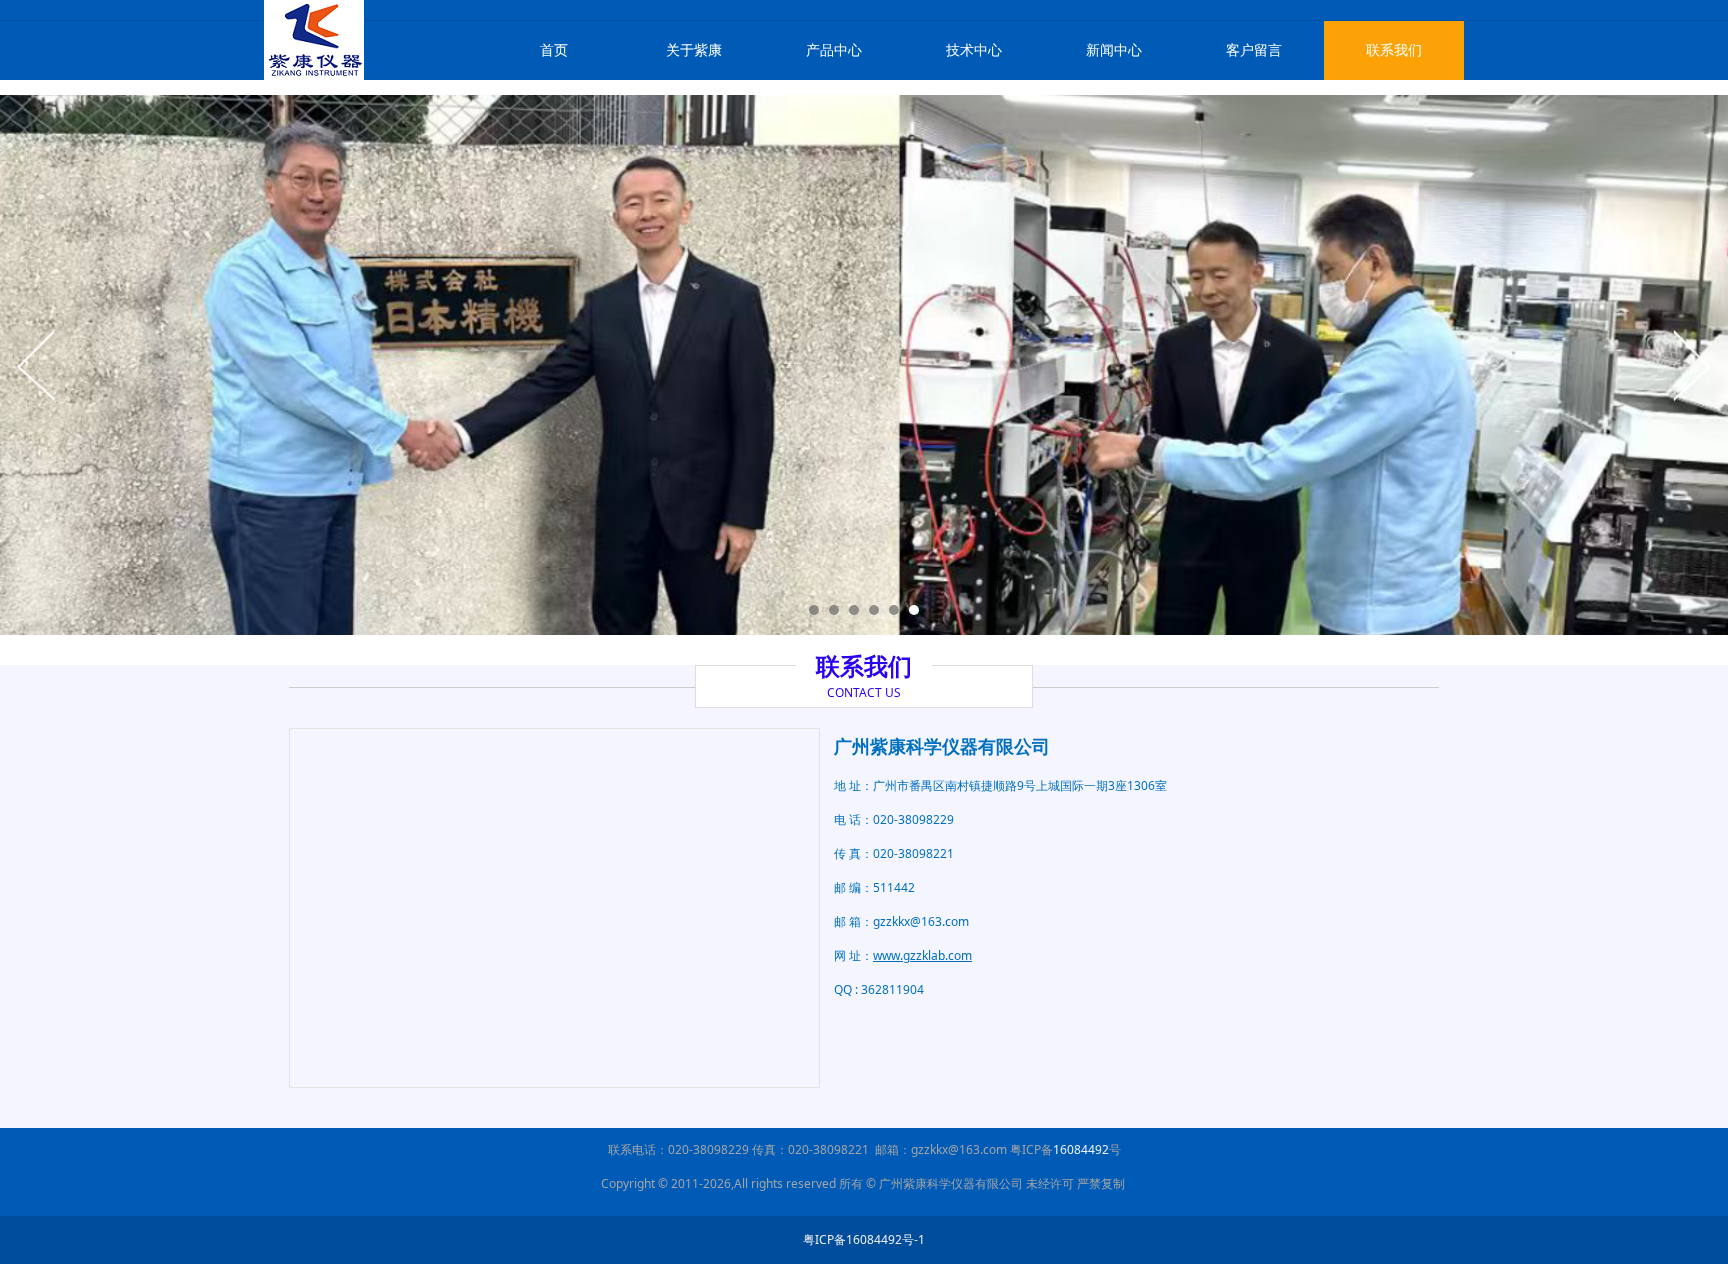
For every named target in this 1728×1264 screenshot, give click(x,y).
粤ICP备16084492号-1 (864, 1239)
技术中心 (974, 49)
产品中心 (834, 49)
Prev (37, 365)
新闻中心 (1114, 49)
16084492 (1081, 1149)
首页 (554, 49)
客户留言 (1254, 49)
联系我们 (1394, 49)
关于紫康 (694, 49)
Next (1691, 365)
